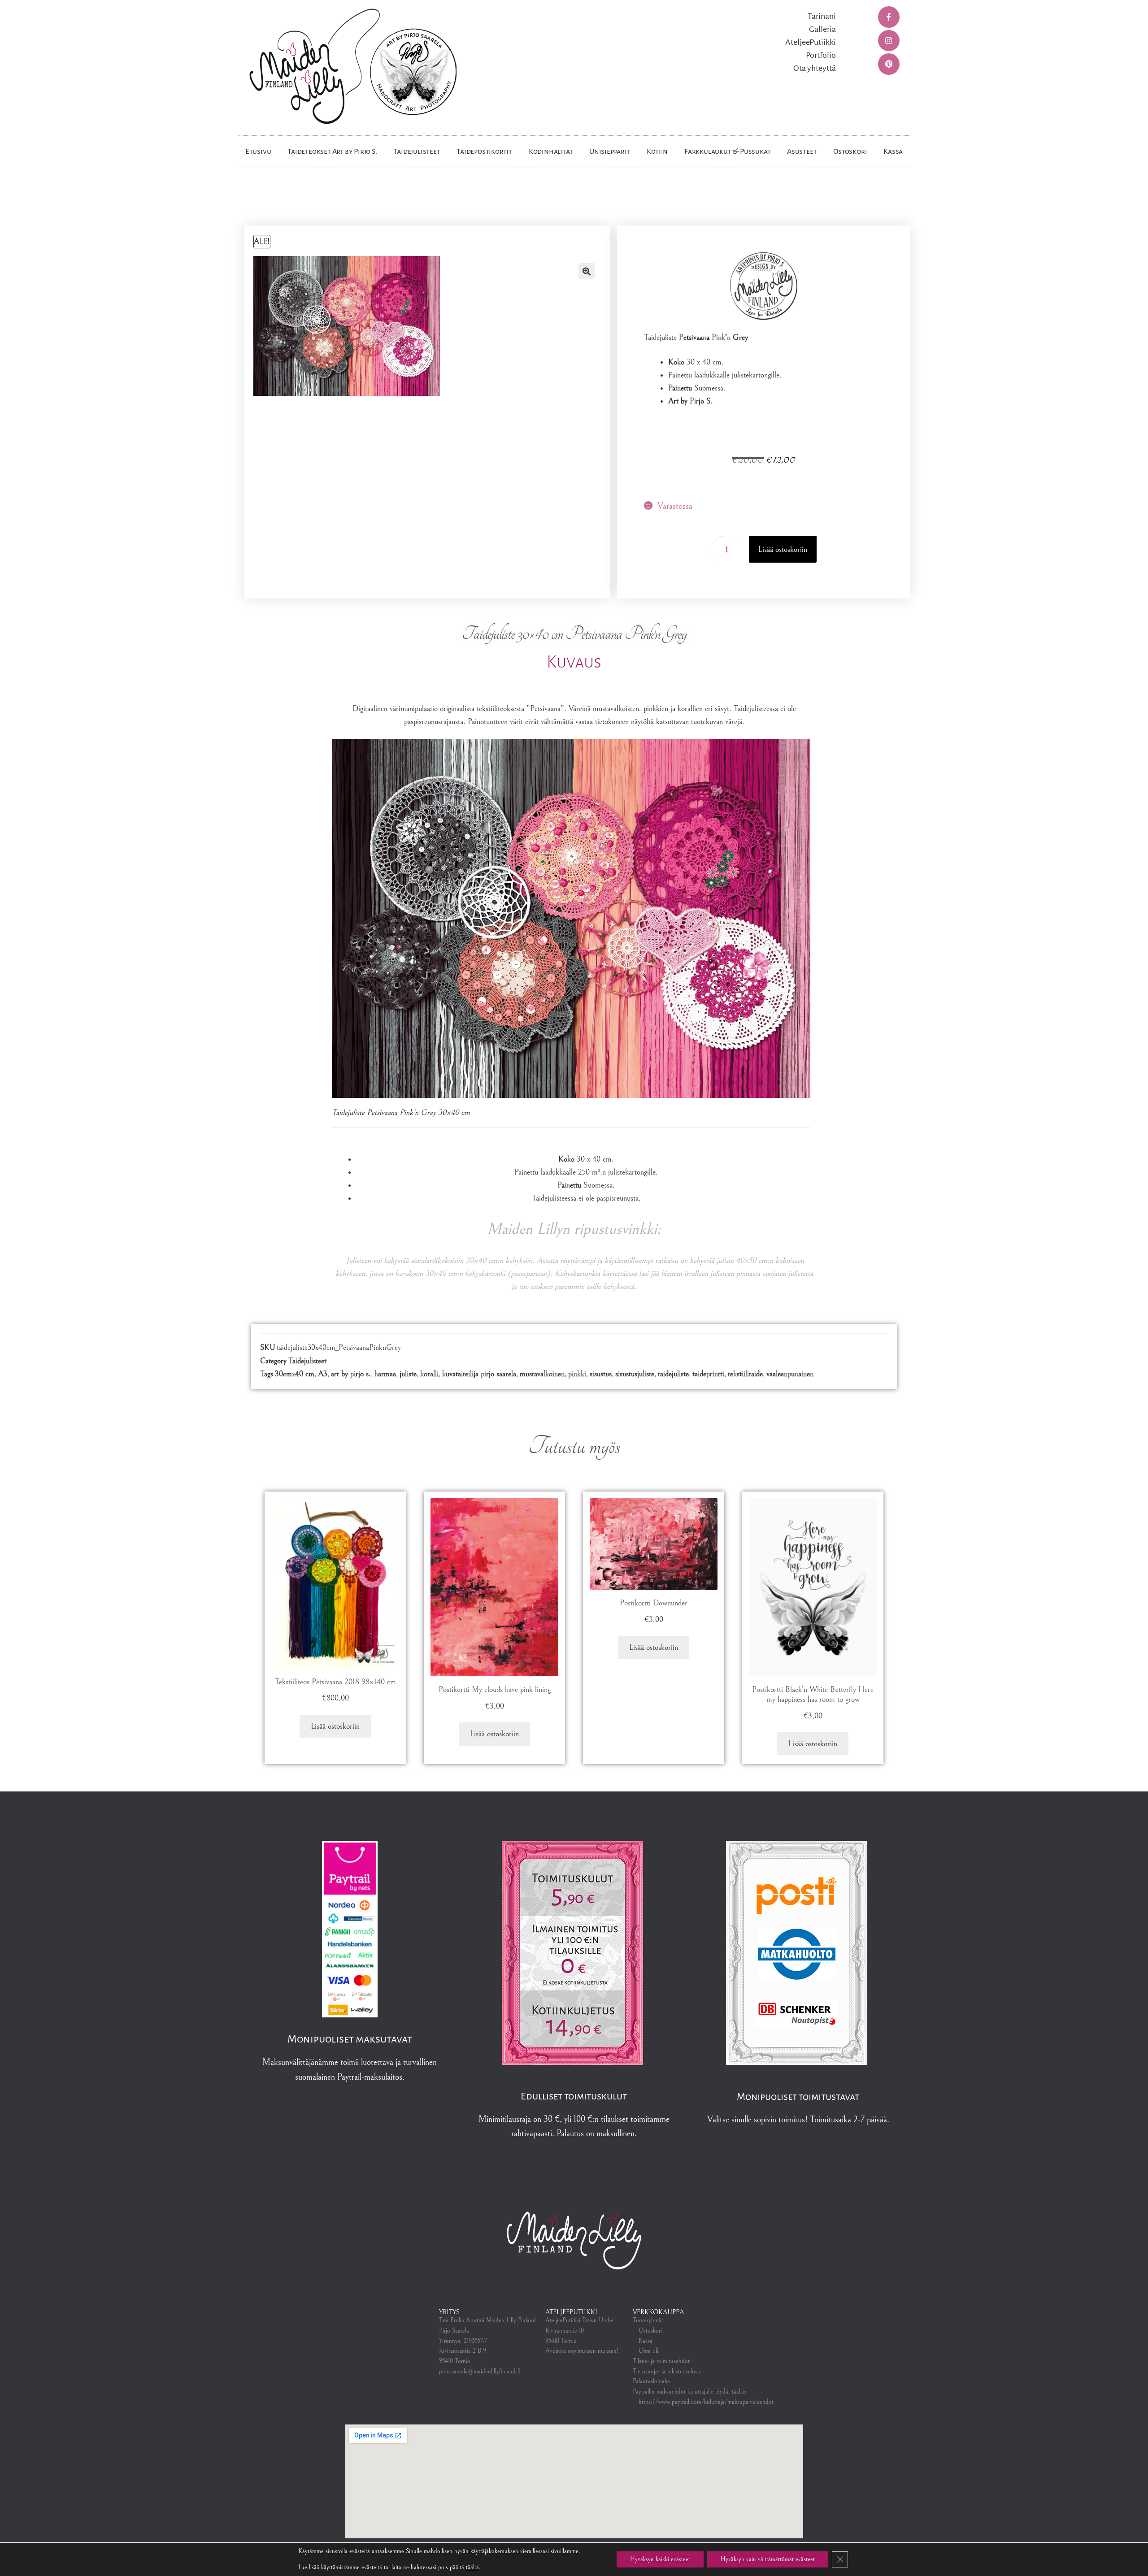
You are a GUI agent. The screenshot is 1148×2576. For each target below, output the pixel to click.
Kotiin (657, 152)
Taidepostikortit (484, 152)
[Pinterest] (889, 64)
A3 (323, 1374)
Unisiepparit (610, 152)
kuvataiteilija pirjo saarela (479, 1374)
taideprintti (708, 1374)
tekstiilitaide (745, 1374)
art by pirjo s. (351, 1374)
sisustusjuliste (635, 1374)
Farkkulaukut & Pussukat (727, 152)
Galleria (822, 29)
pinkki (577, 1374)
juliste (408, 1374)
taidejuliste (673, 1374)
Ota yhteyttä (815, 68)
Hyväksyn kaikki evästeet (660, 2559)
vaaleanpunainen (790, 1374)
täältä (472, 2567)
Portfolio (821, 55)
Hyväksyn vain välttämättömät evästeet (768, 2559)
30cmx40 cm (295, 1374)
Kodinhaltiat (551, 152)
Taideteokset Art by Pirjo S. (332, 152)
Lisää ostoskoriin (783, 549)
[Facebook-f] (889, 17)
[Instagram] (889, 41)
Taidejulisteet (417, 152)
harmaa (385, 1374)
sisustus (601, 1374)
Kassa (893, 152)
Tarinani (822, 16)
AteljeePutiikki (811, 42)
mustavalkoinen (542, 1374)
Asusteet (802, 152)
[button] (587, 271)
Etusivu (258, 152)
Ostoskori (850, 152)
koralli (429, 1374)
